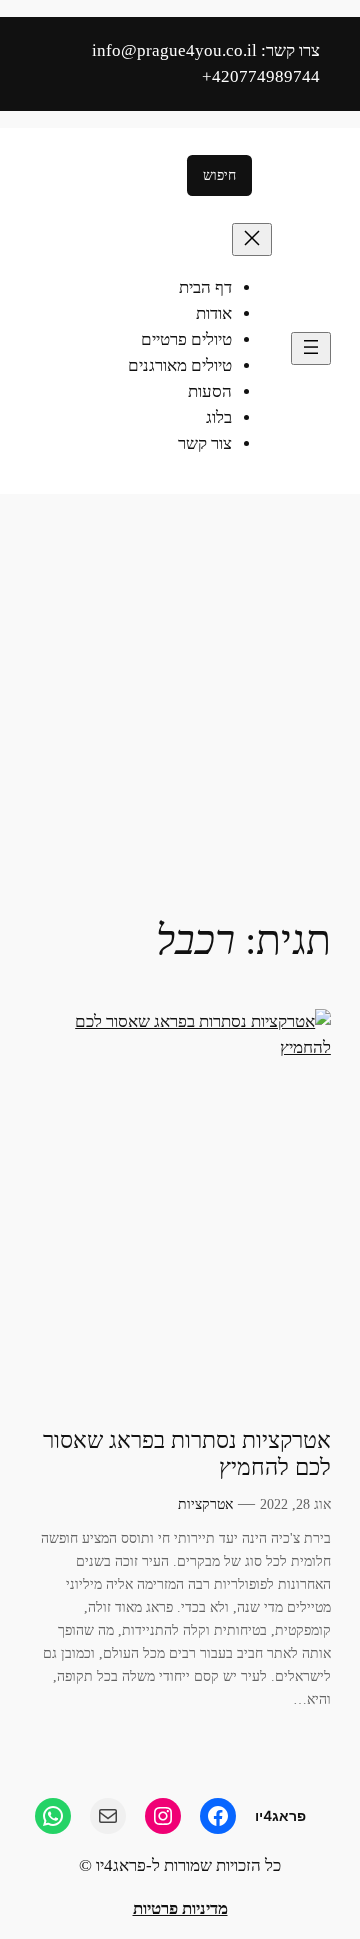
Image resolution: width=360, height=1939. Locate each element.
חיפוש (219, 175)
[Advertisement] (180, 693)
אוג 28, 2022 (295, 1504)
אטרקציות (205, 1504)
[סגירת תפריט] (252, 239)
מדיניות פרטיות (180, 1908)
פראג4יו (280, 1815)
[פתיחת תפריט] (311, 348)
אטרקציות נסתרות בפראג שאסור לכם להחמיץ (187, 1454)
